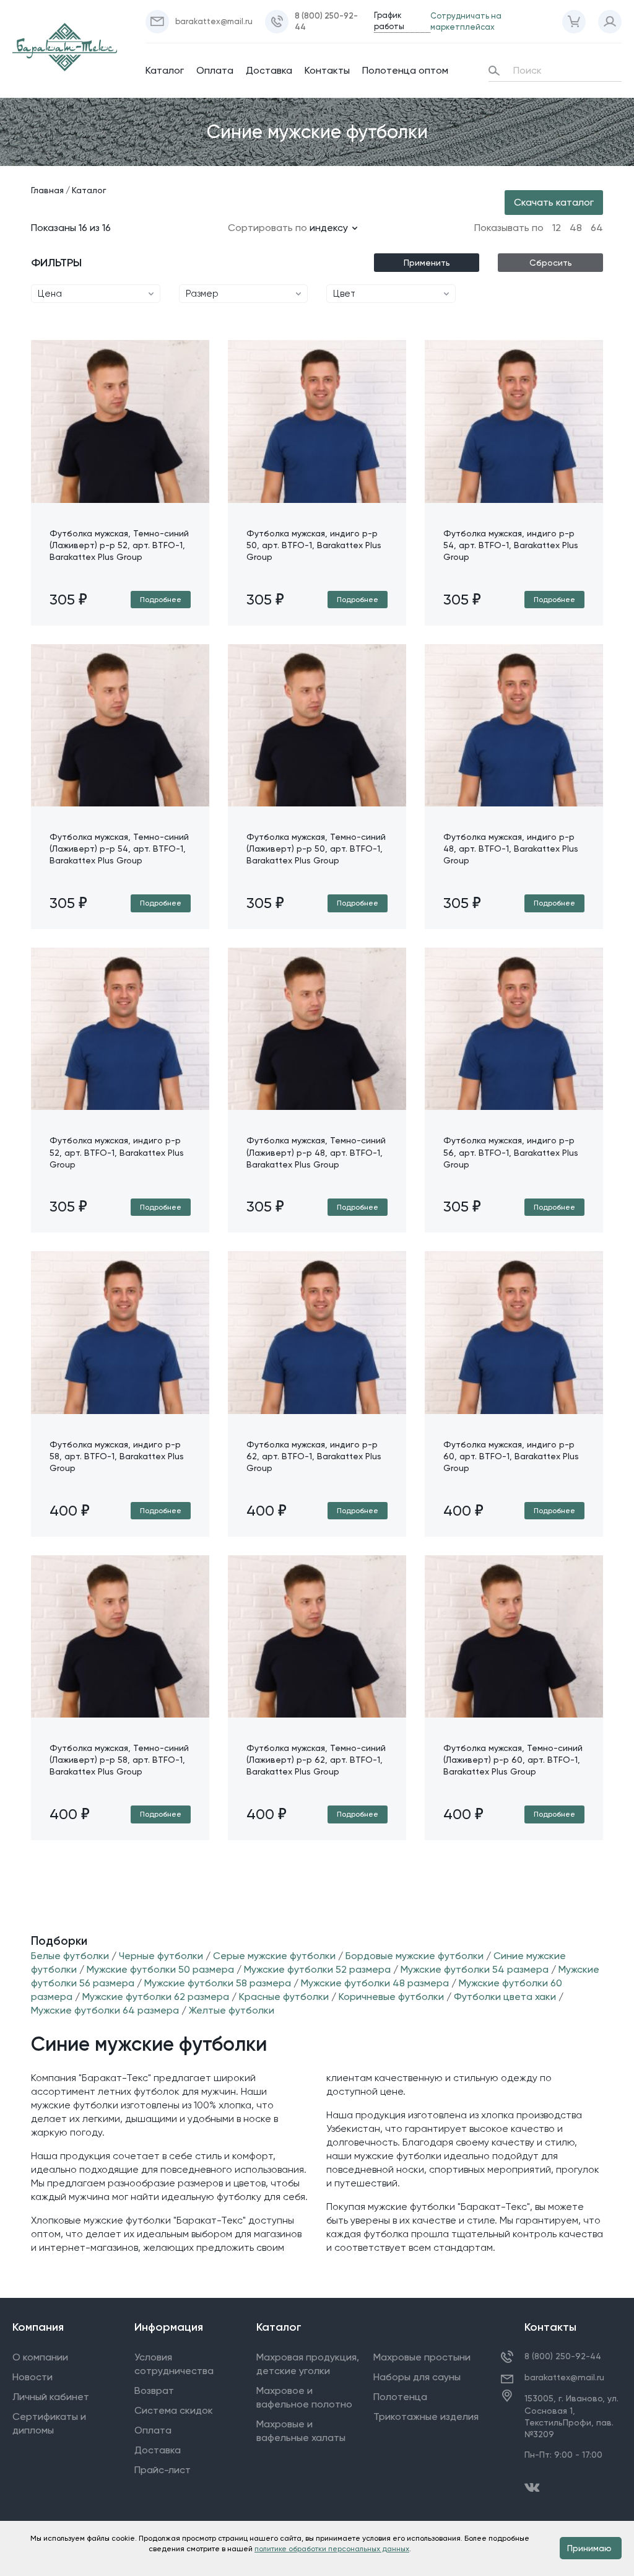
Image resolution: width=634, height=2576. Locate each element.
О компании (40, 2357)
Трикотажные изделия (426, 2417)
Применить (427, 263)
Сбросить (551, 263)
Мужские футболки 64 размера (105, 2010)
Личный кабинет (51, 2397)
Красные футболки (284, 1997)
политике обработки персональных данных (332, 2549)
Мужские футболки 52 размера (317, 1969)
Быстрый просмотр (120, 502)
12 (557, 228)
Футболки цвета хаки (505, 1997)
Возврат (154, 2390)
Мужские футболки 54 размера (475, 1969)
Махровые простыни (422, 2357)
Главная (47, 190)
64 (597, 228)
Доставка (269, 70)
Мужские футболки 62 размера (156, 1997)
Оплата (215, 70)
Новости (33, 2377)
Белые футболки (70, 1956)
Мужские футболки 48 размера (375, 1983)
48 (576, 228)
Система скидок (174, 2410)
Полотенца (400, 2397)
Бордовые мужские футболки (415, 1956)
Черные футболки (162, 1956)
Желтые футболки (232, 2010)
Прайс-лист (163, 2470)
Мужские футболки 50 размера (160, 1969)
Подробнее (161, 600)
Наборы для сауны (417, 2377)
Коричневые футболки (391, 1997)
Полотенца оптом (405, 70)
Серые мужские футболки (274, 1956)
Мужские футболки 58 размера (218, 1983)
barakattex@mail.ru (564, 2377)
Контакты (327, 70)
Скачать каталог (554, 202)
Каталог (165, 70)
